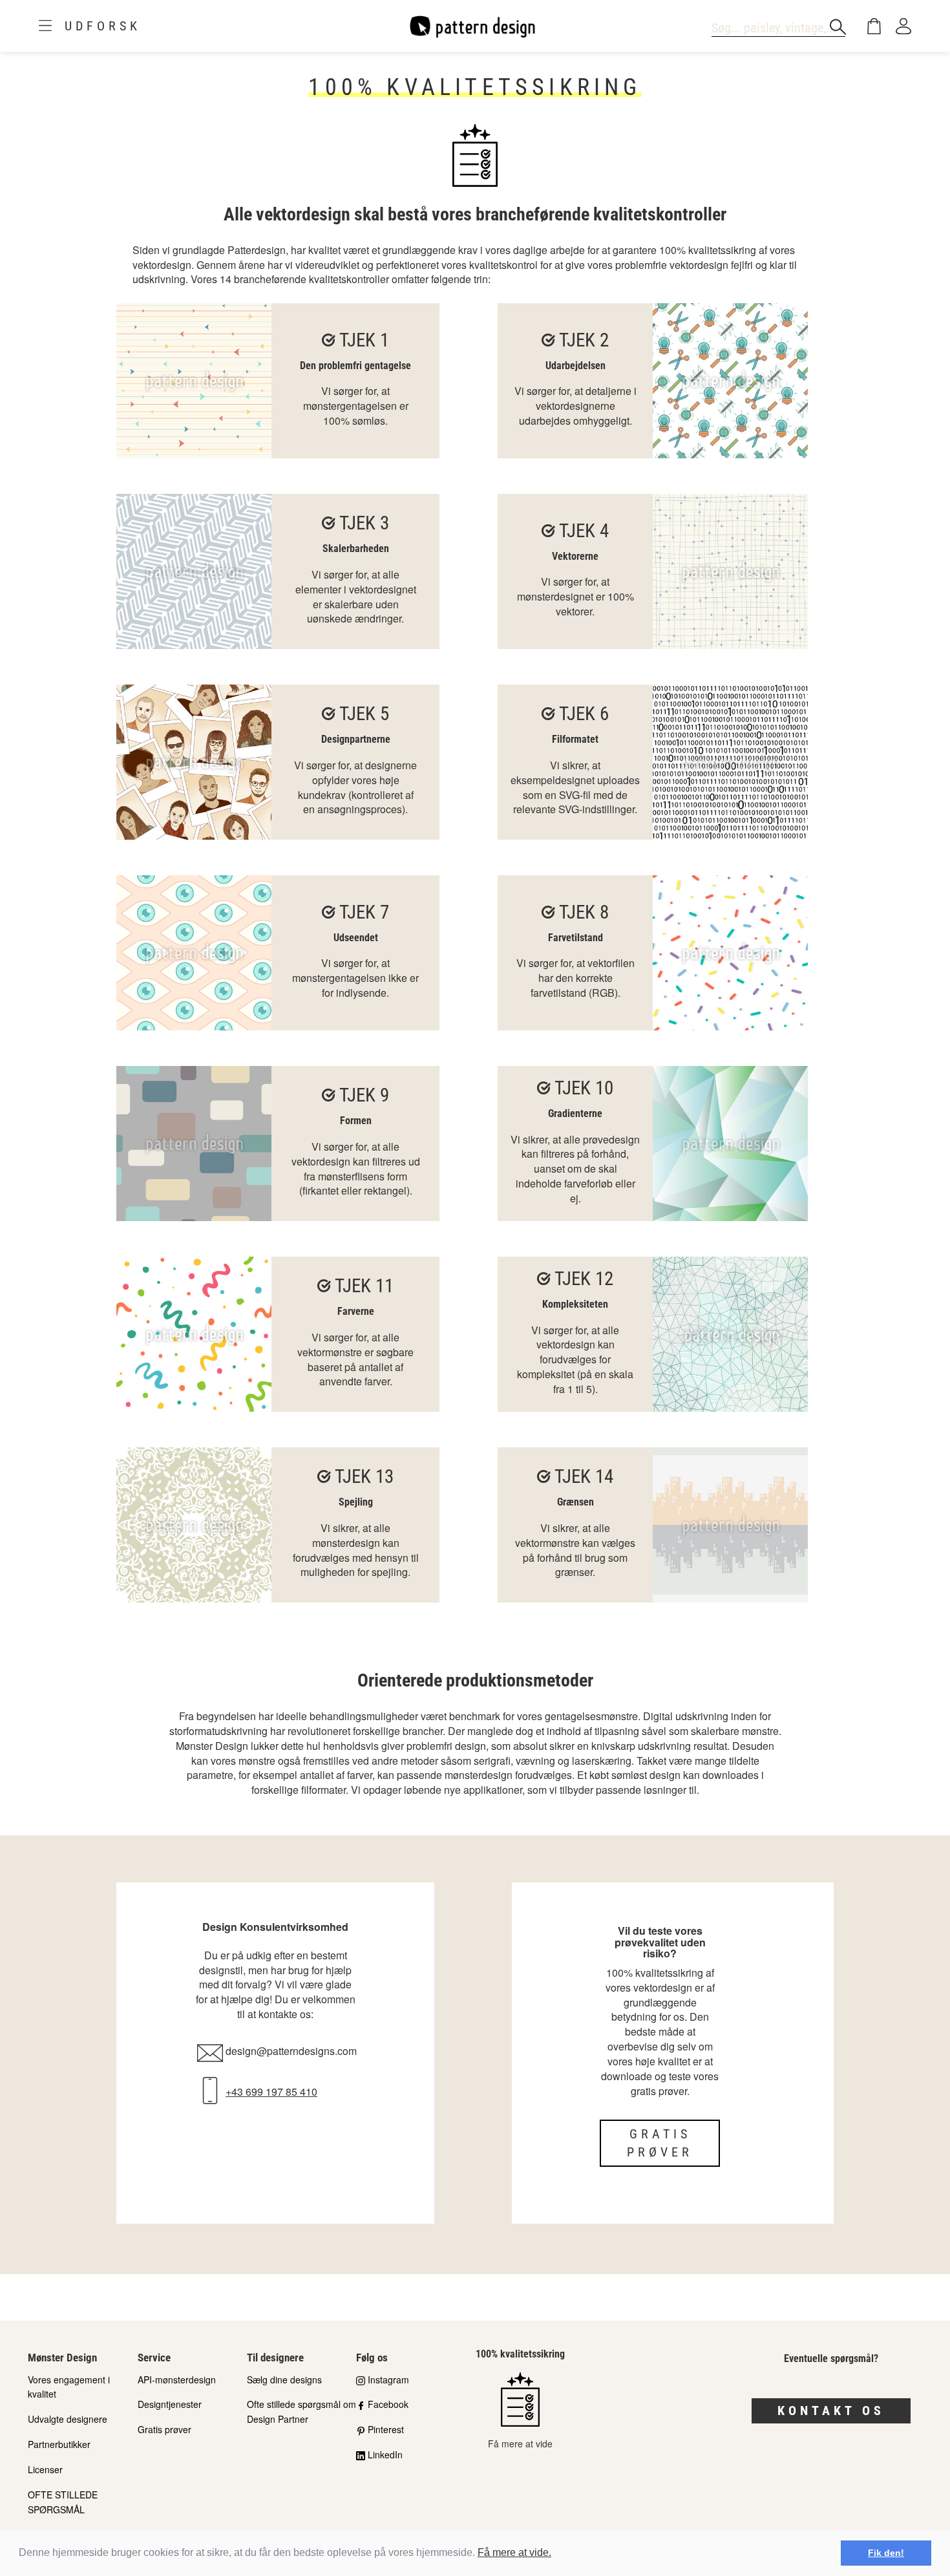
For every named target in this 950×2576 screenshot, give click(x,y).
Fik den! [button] (886, 2553)
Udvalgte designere (68, 2419)
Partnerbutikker (59, 2444)
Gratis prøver (660, 2143)
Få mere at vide (520, 2443)
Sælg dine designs (284, 2379)
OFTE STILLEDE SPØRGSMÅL (63, 2502)
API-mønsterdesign (177, 2379)
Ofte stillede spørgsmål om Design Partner (301, 2411)
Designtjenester (170, 2404)
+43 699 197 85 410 (271, 2092)
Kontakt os (831, 2411)
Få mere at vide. (514, 2552)
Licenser (45, 2469)
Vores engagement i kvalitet (69, 2387)
